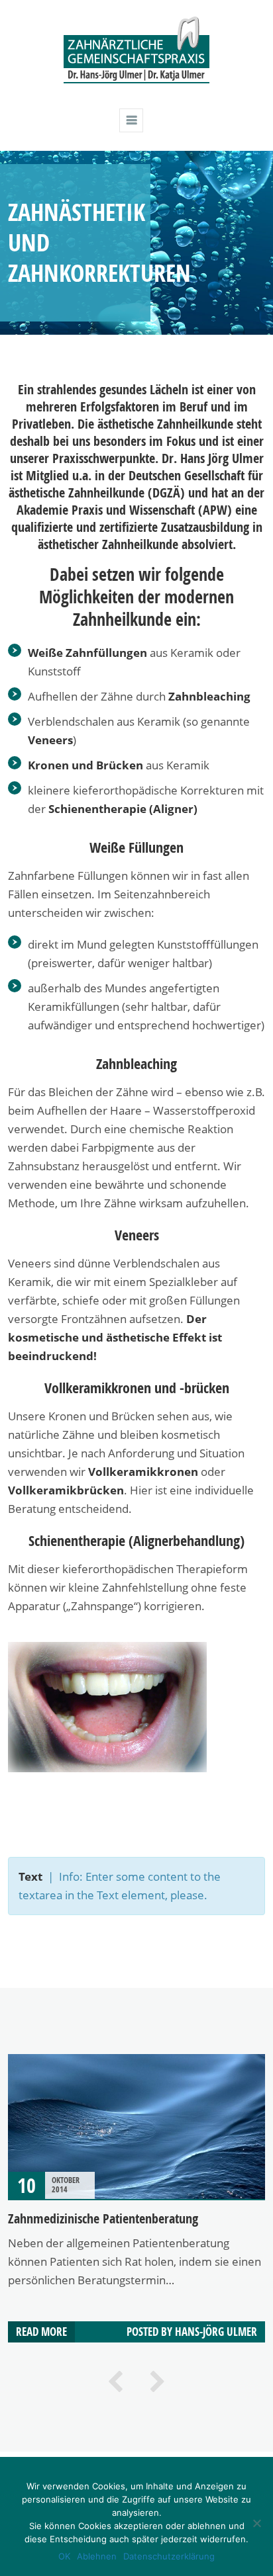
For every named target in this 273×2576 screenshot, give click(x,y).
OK (64, 2556)
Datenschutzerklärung (169, 2556)
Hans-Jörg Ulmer (216, 2332)
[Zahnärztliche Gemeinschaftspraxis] (136, 81)
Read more (41, 2332)
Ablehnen (97, 2556)
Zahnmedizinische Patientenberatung (103, 2218)
